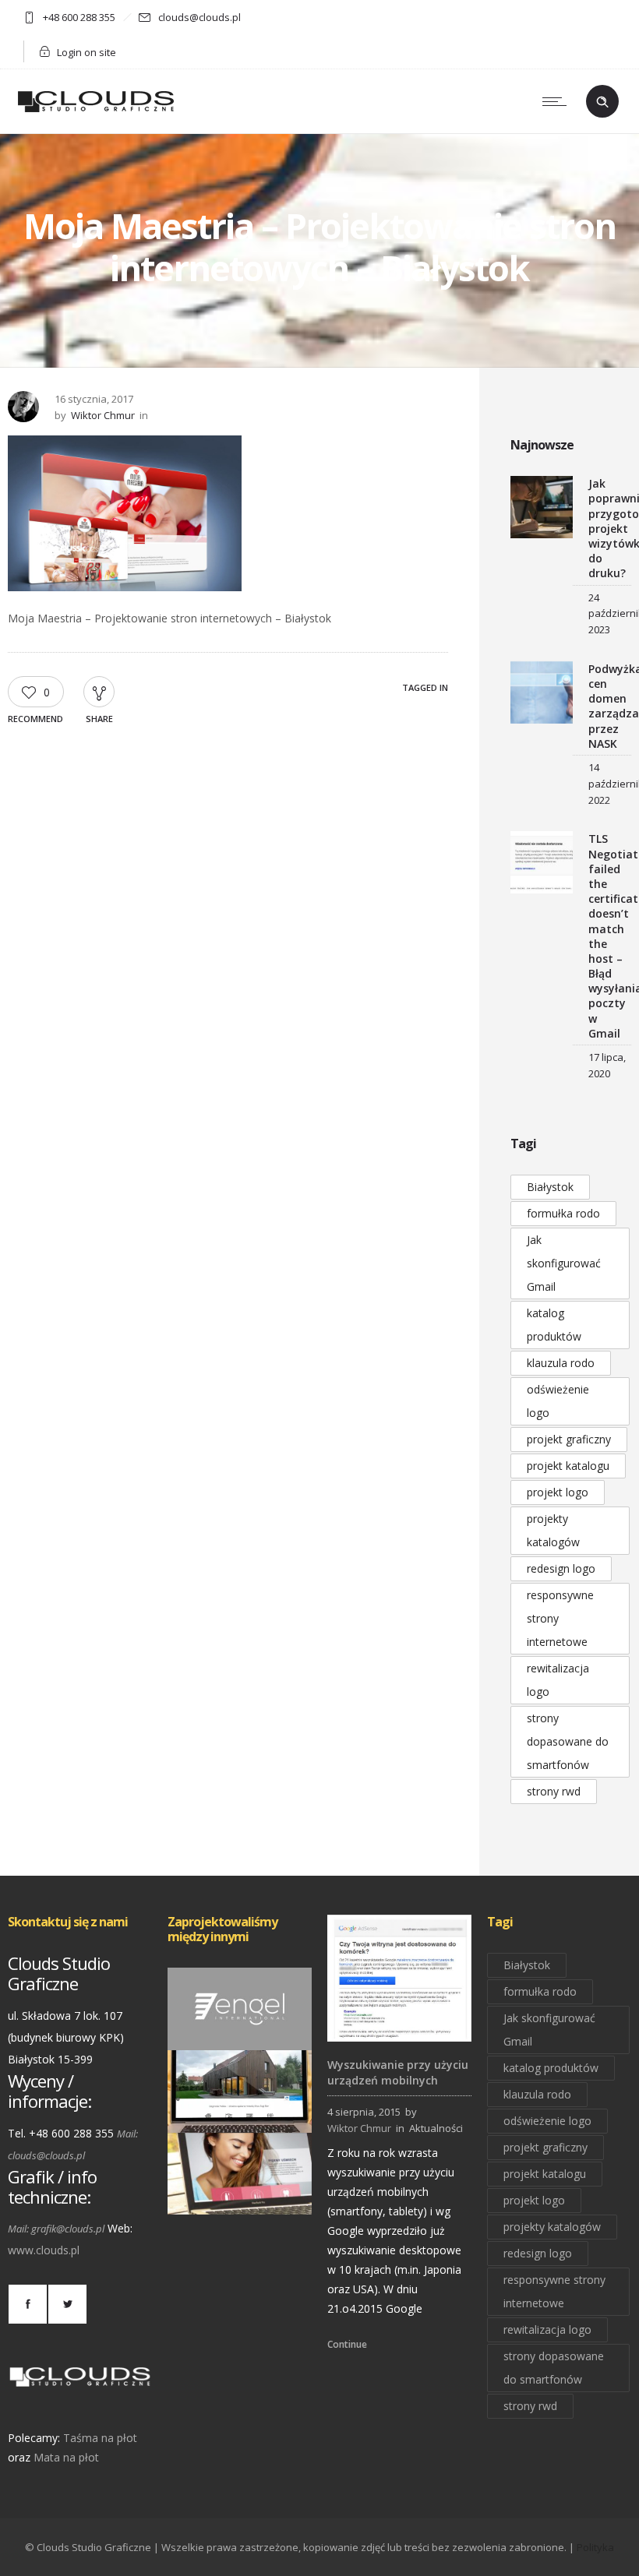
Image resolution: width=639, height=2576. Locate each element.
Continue (347, 2344)
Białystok (550, 1187)
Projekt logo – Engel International (240, 2028)
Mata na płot (66, 2457)
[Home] (96, 113)
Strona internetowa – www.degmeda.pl (256, 2111)
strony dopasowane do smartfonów (568, 1741)
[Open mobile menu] (558, 101)
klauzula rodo (561, 1363)
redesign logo (561, 1568)
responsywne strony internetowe (560, 1618)
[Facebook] (27, 2304)
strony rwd (554, 1791)
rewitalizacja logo (558, 1680)
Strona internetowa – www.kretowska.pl (259, 2192)
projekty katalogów (553, 1530)
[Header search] (602, 102)
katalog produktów (554, 1325)
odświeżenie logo (558, 1401)
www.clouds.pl (44, 2250)
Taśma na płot (100, 2438)
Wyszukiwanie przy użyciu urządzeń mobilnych (398, 2072)
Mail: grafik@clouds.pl (56, 2229)
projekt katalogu (568, 1466)
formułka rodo (563, 1213)
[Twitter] (67, 2304)
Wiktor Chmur (103, 415)
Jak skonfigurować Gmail (564, 1263)
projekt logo (558, 1492)
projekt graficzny (569, 1439)
